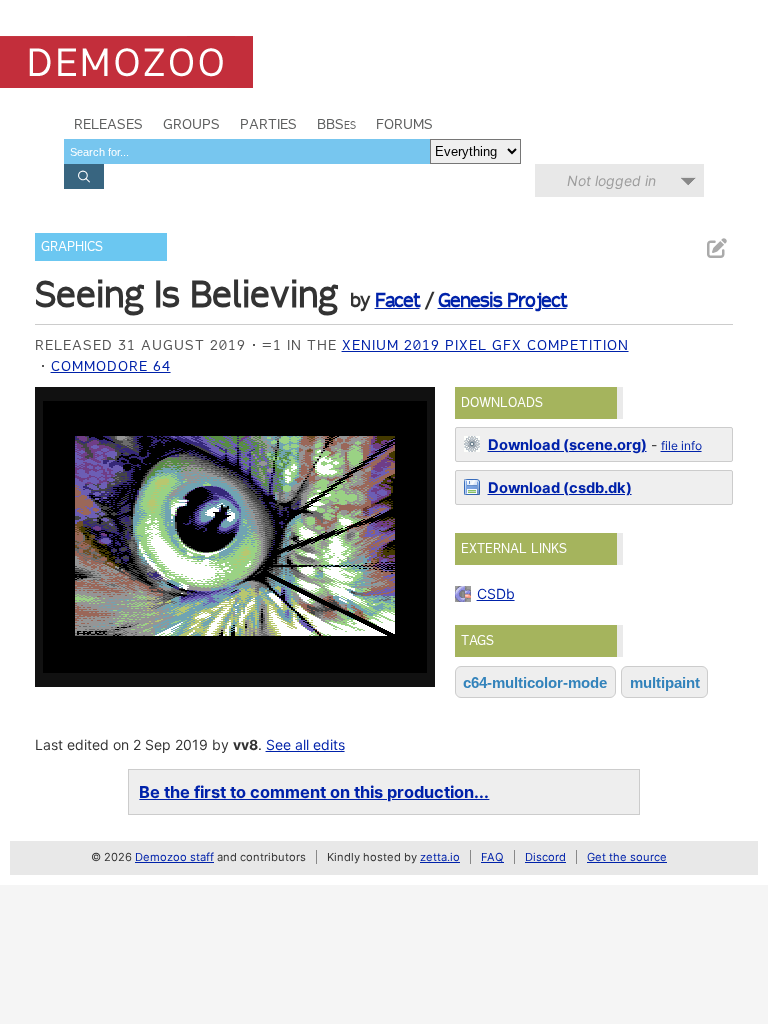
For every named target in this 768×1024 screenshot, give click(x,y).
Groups (191, 124)
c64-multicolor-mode (535, 682)
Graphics (72, 246)
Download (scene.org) (567, 445)
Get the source (627, 857)
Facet (397, 300)
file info (681, 445)
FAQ (492, 857)
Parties (268, 124)
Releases (108, 124)
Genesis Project (502, 300)
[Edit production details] (716, 248)
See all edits (305, 744)
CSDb (496, 593)
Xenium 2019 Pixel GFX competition (485, 345)
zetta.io (440, 857)
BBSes (336, 124)
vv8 (245, 744)
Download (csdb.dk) (560, 488)
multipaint (665, 682)
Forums (404, 124)
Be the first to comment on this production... (314, 792)
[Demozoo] (126, 62)
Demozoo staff (174, 857)
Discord (545, 857)
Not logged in (611, 180)
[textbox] (247, 151)
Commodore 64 (111, 366)
